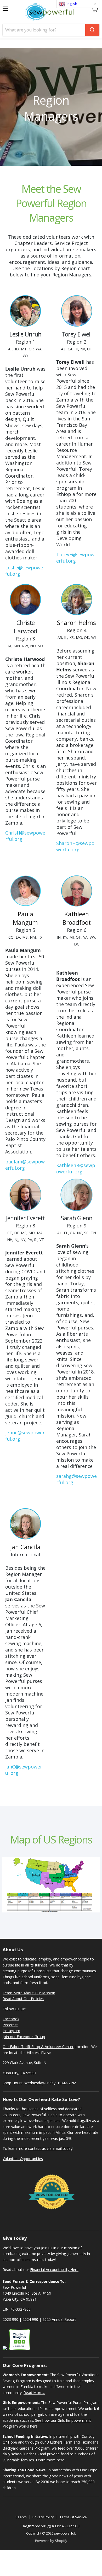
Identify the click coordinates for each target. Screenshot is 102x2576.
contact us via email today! (51, 2148)
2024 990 (30, 2319)
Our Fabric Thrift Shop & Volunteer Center (38, 2047)
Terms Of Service (73, 2517)
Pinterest (10, 2025)
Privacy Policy (43, 2517)
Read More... (34, 2393)
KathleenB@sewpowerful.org (76, 1168)
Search (21, 2517)
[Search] (92, 30)
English (71, 4)
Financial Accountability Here (54, 2270)
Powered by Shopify (51, 2541)
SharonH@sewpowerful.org (75, 846)
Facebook (11, 2019)
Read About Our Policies (23, 1999)
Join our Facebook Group (24, 2037)
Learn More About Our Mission (29, 1993)
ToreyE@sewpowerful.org (75, 558)
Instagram (11, 2031)
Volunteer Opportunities (23, 2159)
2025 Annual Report (59, 2319)
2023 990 (10, 2319)
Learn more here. (50, 2460)
